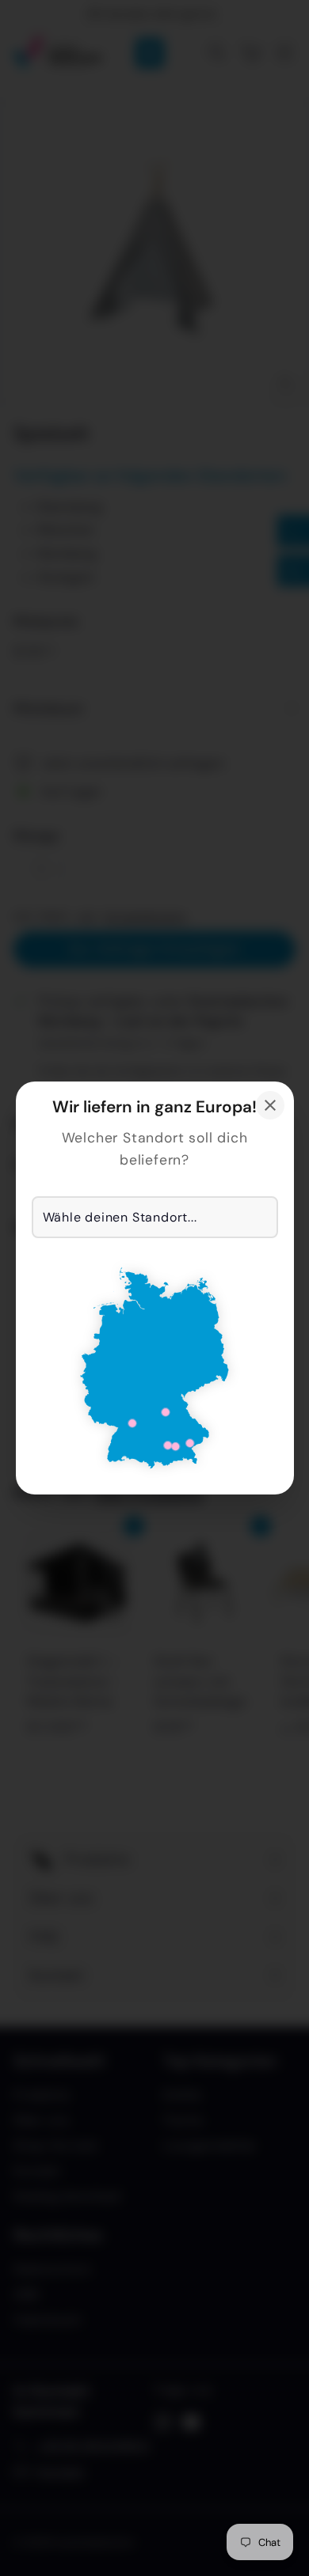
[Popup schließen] (270, 1105)
